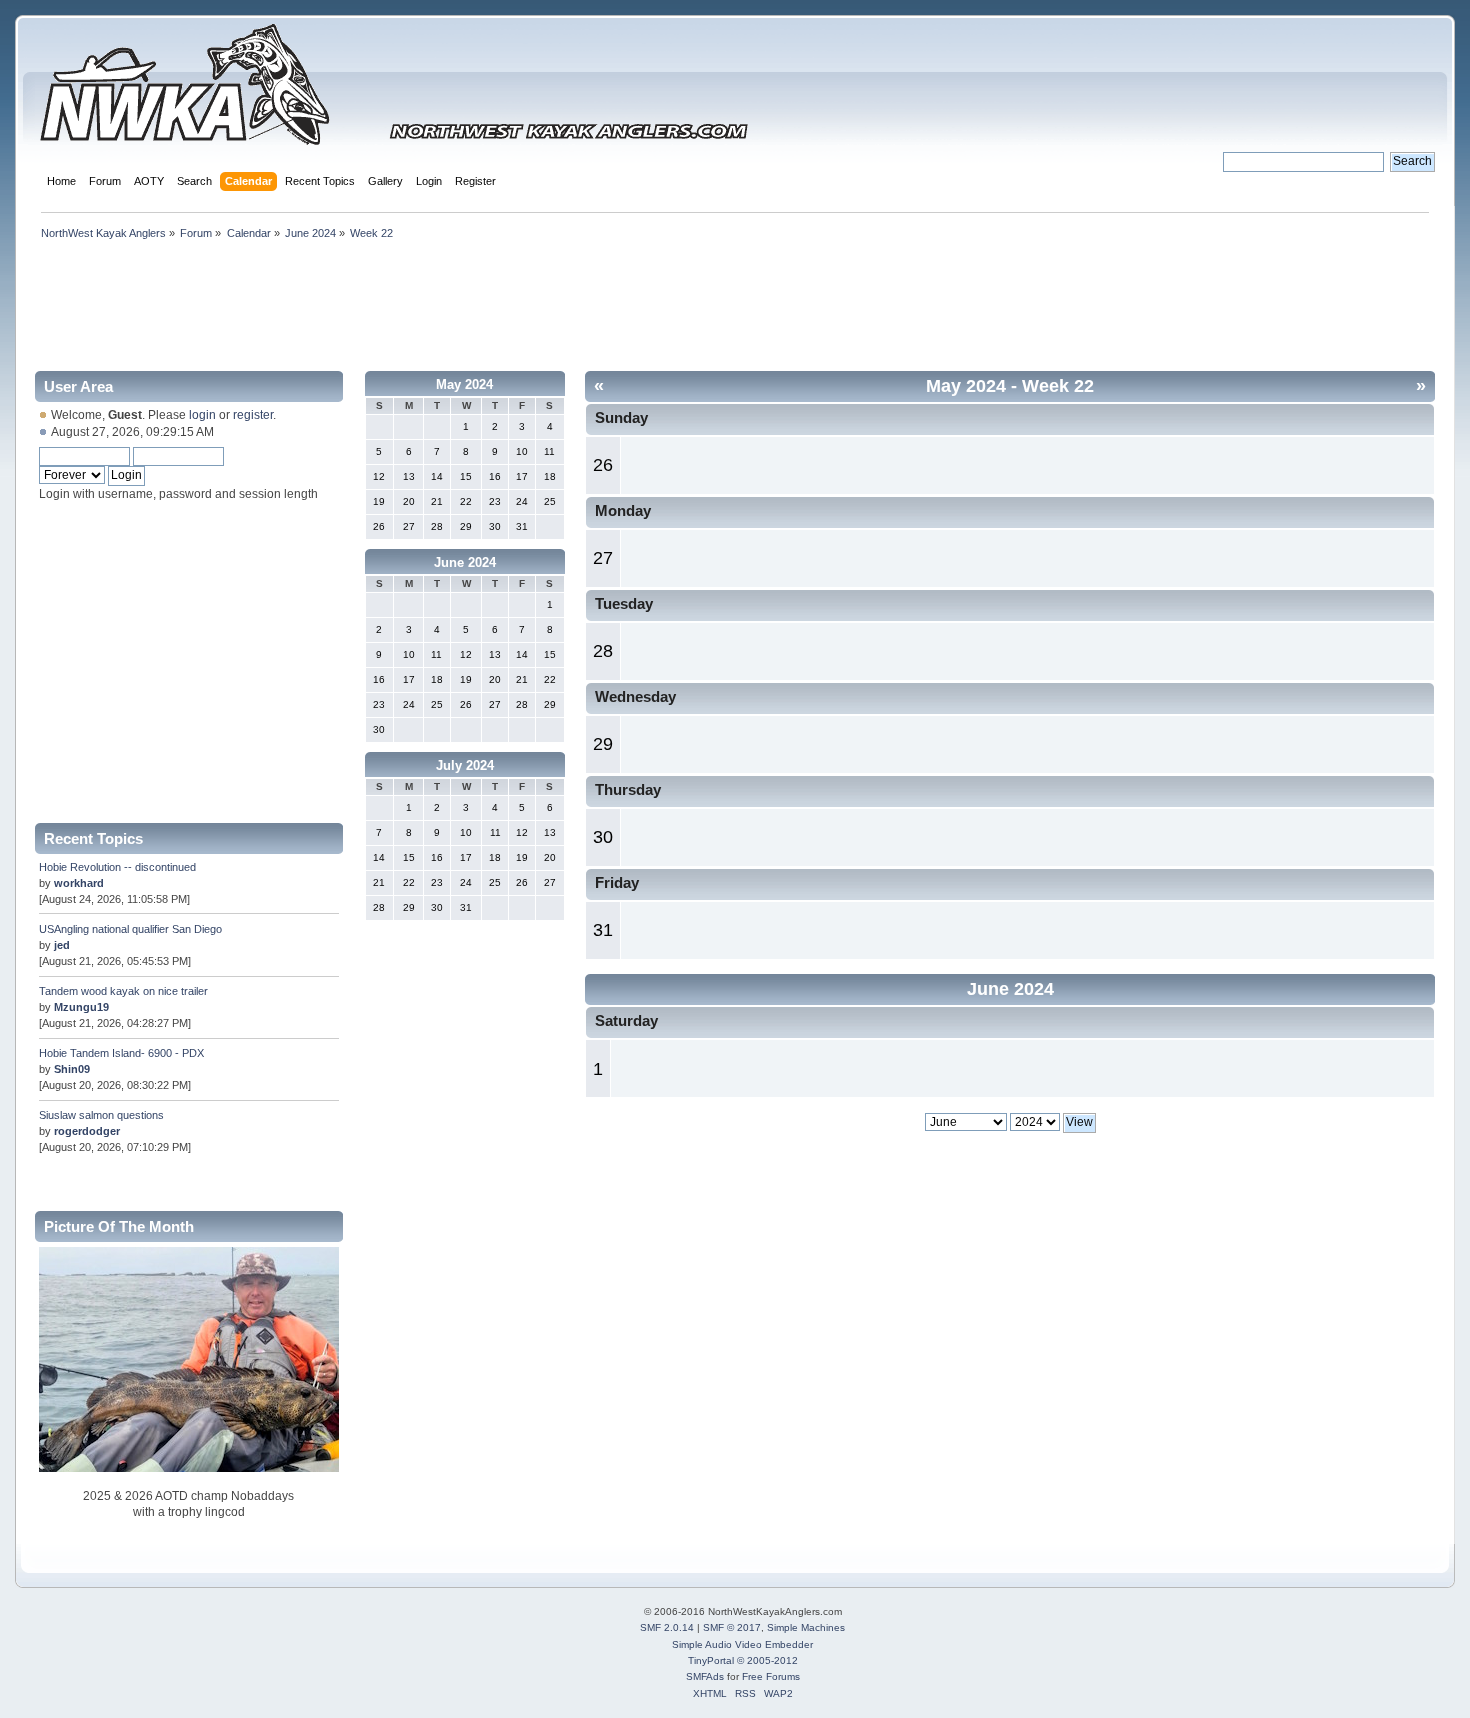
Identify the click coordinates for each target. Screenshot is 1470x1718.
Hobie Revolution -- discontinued (117, 867)
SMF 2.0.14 (667, 1627)
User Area (78, 386)
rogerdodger (87, 1131)
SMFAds (705, 1676)
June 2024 (465, 562)
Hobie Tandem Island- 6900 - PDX (121, 1053)
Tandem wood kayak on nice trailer (123, 991)
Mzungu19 (81, 1007)
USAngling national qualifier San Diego (130, 929)
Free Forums (771, 1676)
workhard (79, 883)
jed (62, 945)
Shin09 (72, 1069)
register (253, 415)
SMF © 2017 (732, 1627)
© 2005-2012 (767, 1660)
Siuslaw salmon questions (101, 1115)
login (202, 415)
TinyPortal (711, 1660)
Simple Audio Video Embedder (742, 1644)
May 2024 (464, 384)
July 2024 (465, 765)
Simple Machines (806, 1627)
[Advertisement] (735, 302)
